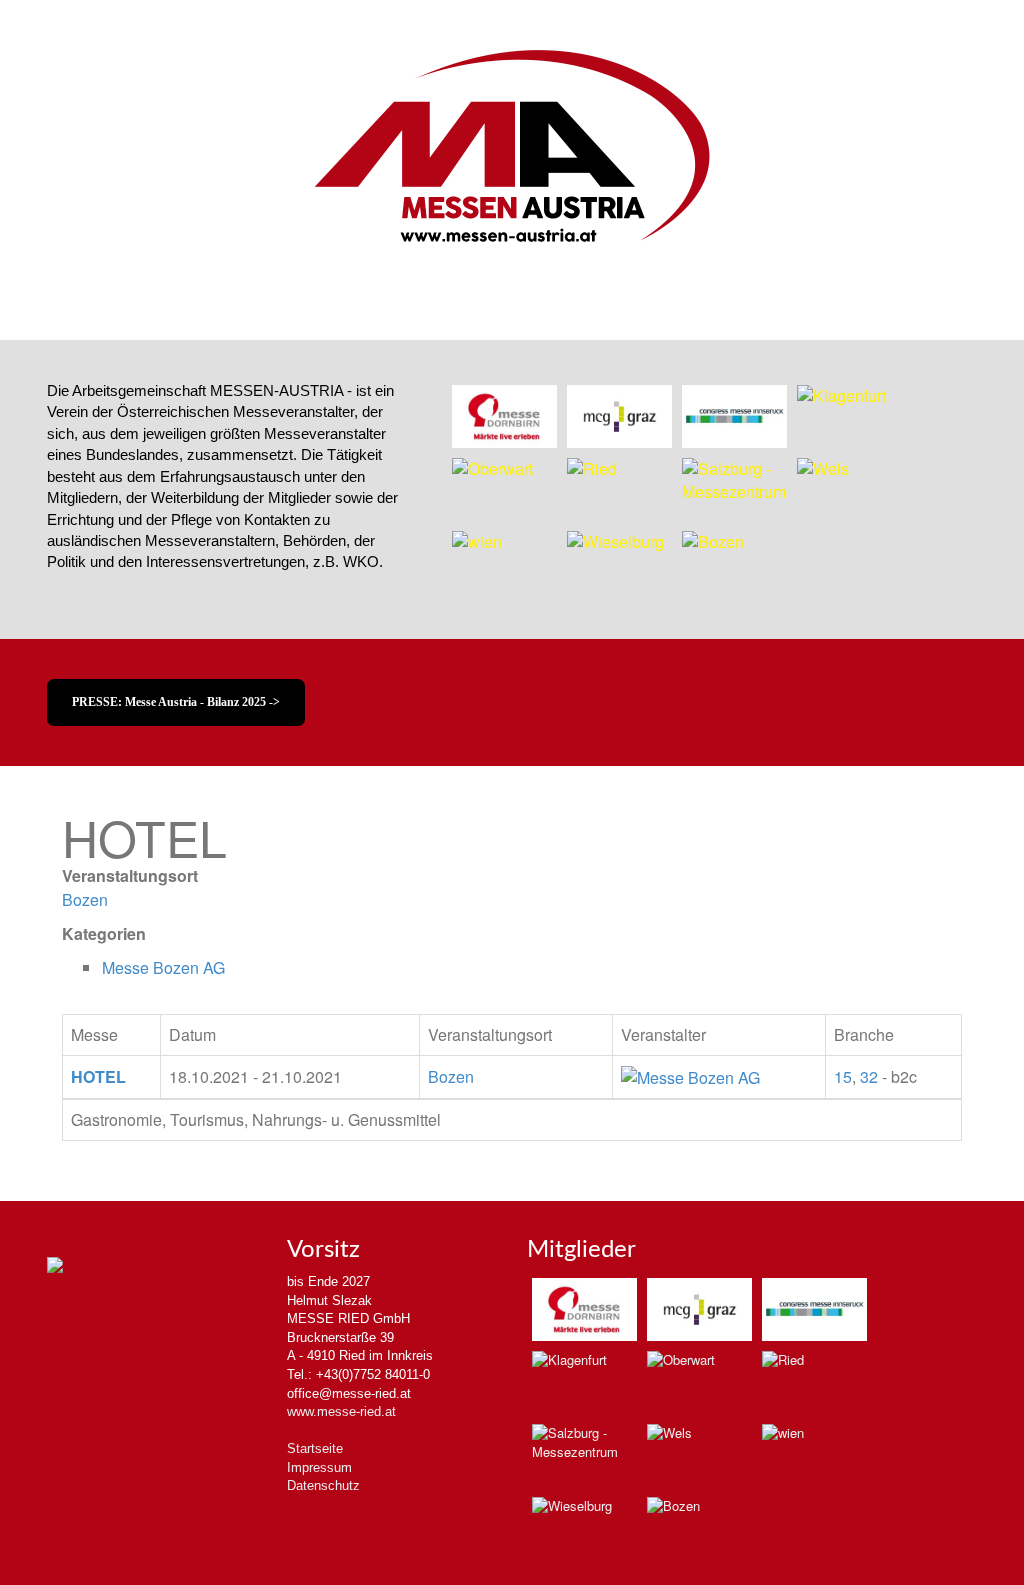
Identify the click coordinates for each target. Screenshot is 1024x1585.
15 (843, 1076)
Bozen (85, 899)
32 (869, 1076)
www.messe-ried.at (341, 1411)
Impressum (319, 1467)
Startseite (315, 1448)
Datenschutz (323, 1485)
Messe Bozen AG (163, 967)
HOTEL (98, 1076)
